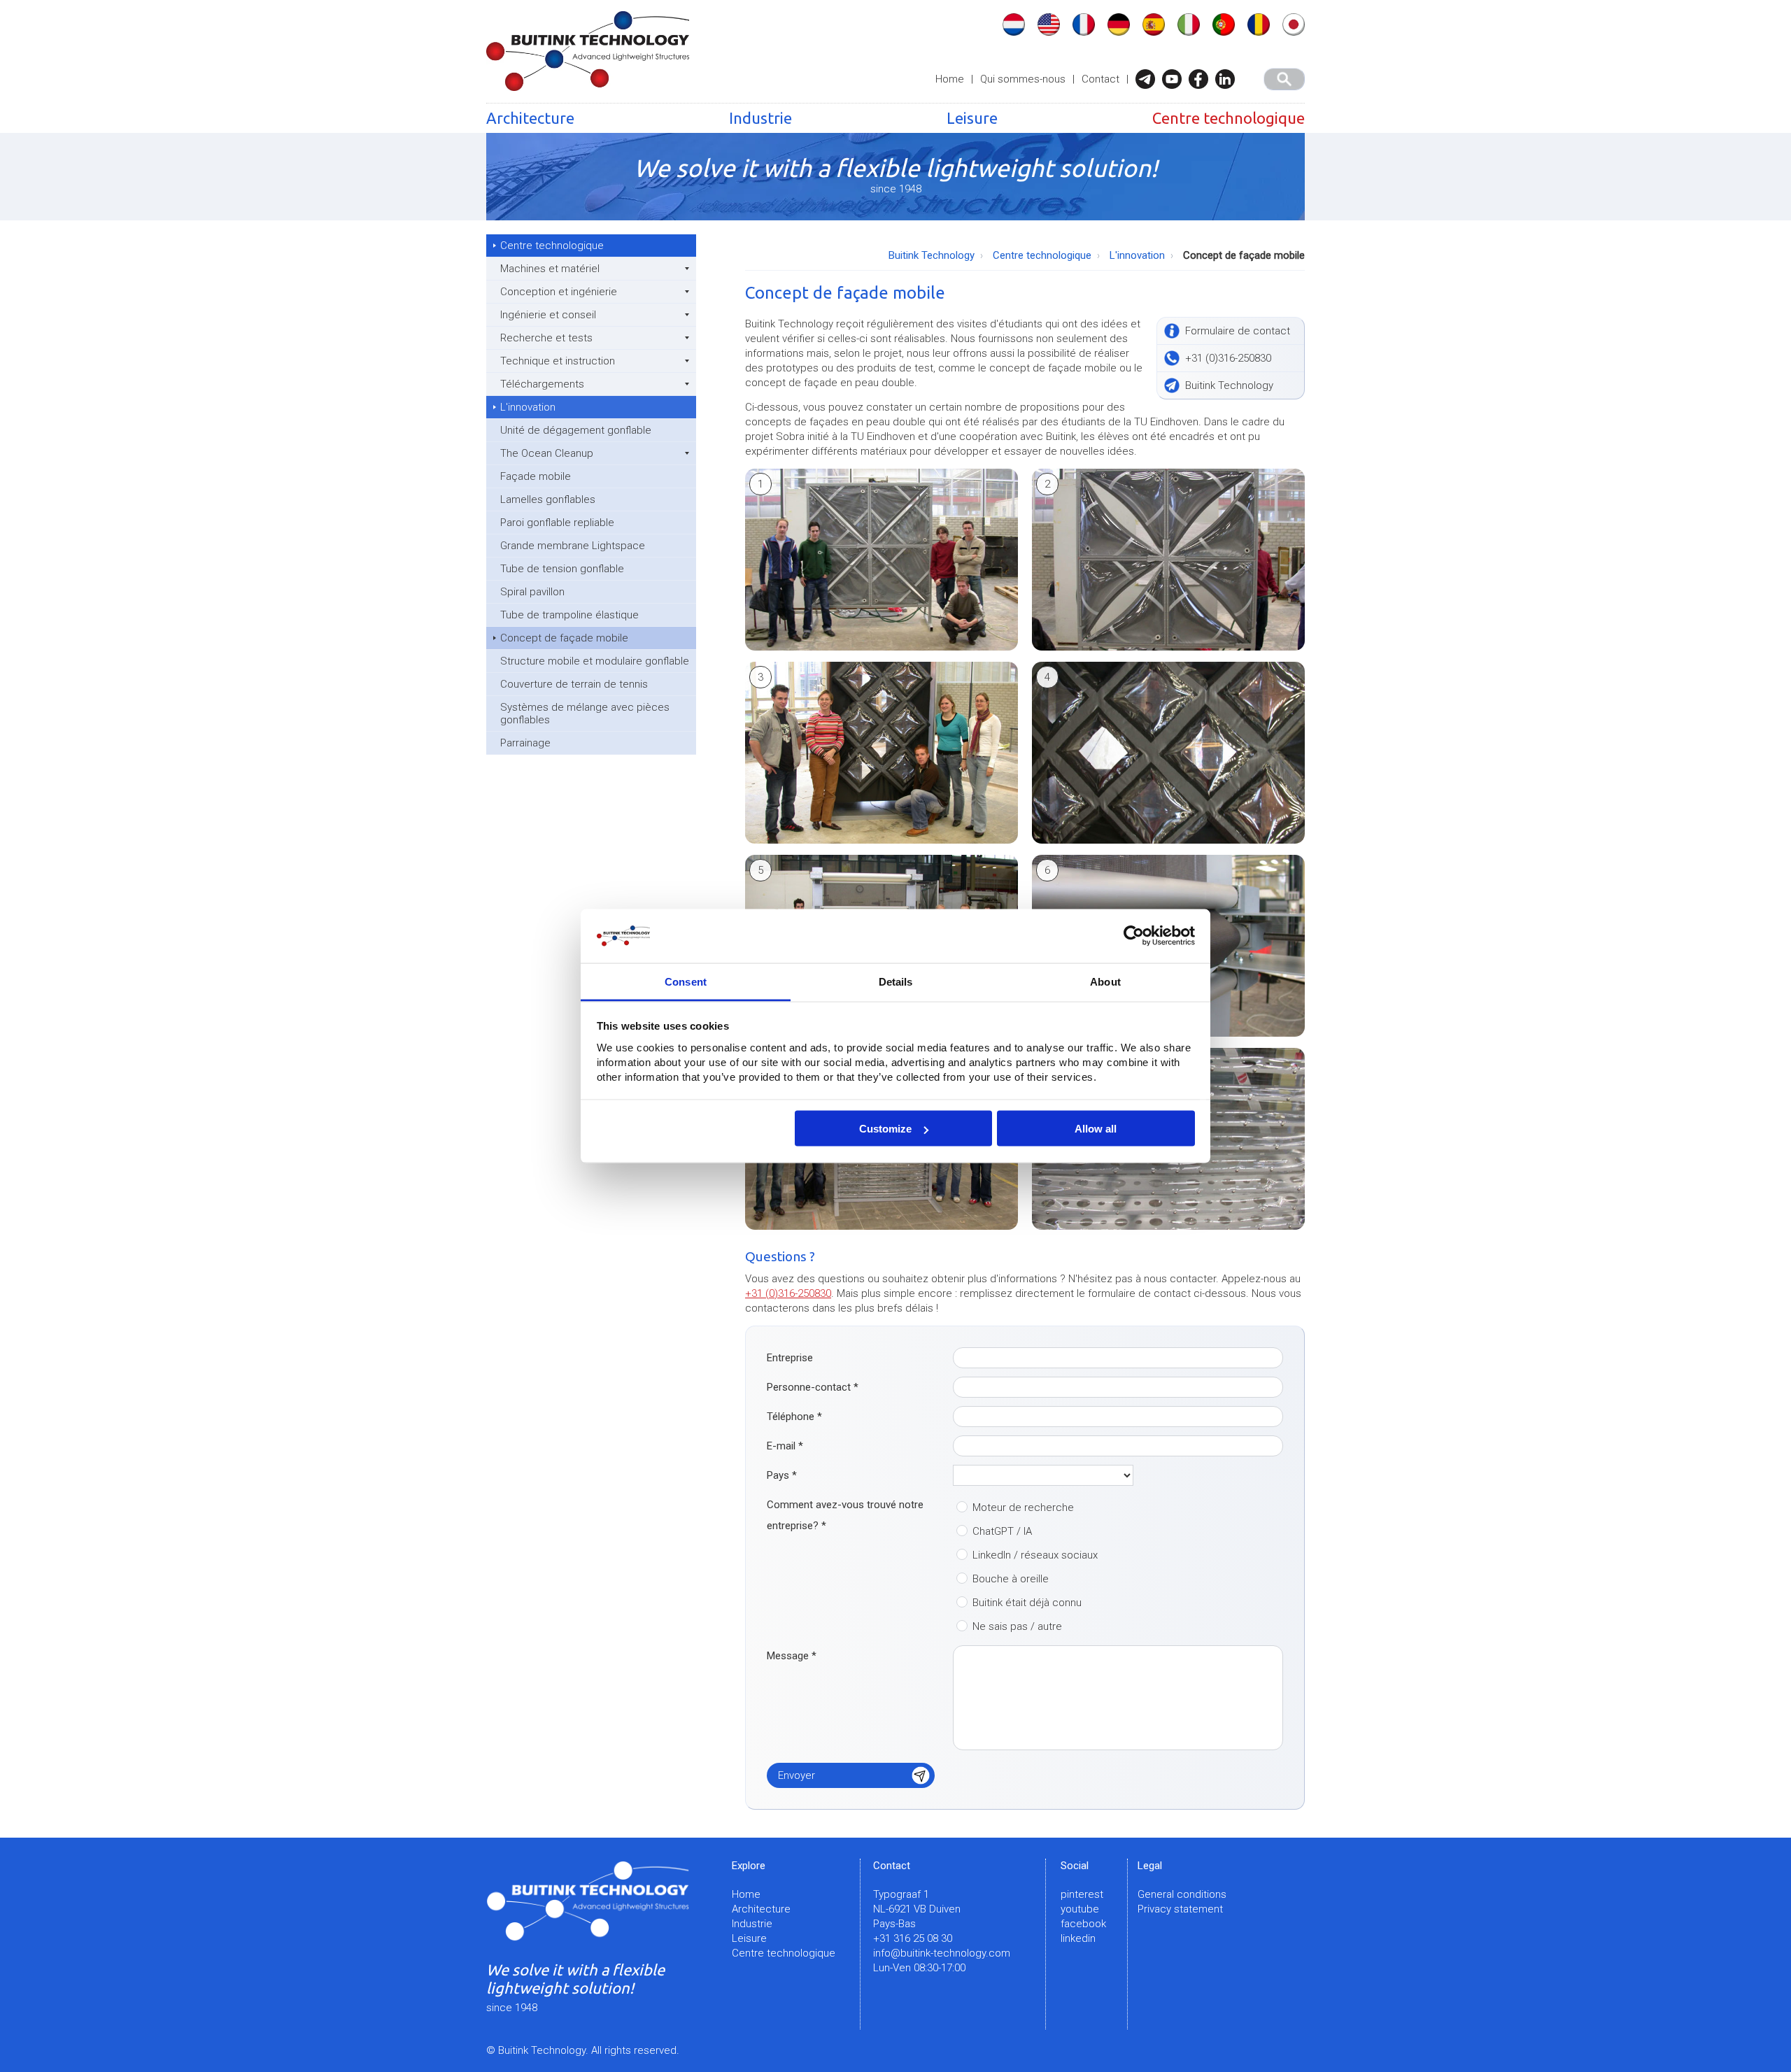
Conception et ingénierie (559, 292)
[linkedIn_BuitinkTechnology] (1229, 79)
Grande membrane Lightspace (573, 546)
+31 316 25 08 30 (913, 1938)
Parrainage (525, 743)
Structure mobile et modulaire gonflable (595, 661)
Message (792, 1656)
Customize (885, 1129)
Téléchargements (542, 384)
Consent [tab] (686, 981)
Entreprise (790, 1358)
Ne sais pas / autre (1017, 1626)
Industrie (760, 118)
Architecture (530, 118)
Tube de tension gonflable (562, 569)
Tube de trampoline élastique (569, 615)
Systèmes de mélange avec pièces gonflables (585, 714)
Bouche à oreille (1011, 1579)
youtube (1080, 1909)
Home (950, 79)
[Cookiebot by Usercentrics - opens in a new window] (1134, 936)
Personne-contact (813, 1387)
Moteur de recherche (1023, 1507)
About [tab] (1105, 981)
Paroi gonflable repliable (557, 523)
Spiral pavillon (532, 592)
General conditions (1182, 1894)
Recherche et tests (546, 338)
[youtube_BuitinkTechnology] (1175, 79)
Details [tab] (896, 981)
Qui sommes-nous (1023, 79)
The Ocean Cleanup (547, 453)
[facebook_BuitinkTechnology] (1202, 79)
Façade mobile (536, 476)
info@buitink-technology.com (942, 1953)
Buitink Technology (932, 255)
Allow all (1096, 1129)
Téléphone (794, 1417)
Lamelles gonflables (548, 499)
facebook (1083, 1924)
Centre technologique (1229, 118)
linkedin (1078, 1938)
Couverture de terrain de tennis (574, 684)
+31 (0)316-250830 (788, 1293)
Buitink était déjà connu (1027, 1603)
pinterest (1082, 1894)
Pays (782, 1475)
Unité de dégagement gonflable (576, 430)
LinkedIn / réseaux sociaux (1035, 1555)
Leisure (972, 118)
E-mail (785, 1446)
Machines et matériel (550, 269)
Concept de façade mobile (564, 638)
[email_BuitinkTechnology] (1149, 79)
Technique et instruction (558, 361)
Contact (1100, 79)
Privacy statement (1180, 1909)
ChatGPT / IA (1002, 1531)
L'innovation (528, 407)
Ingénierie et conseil (548, 315)
